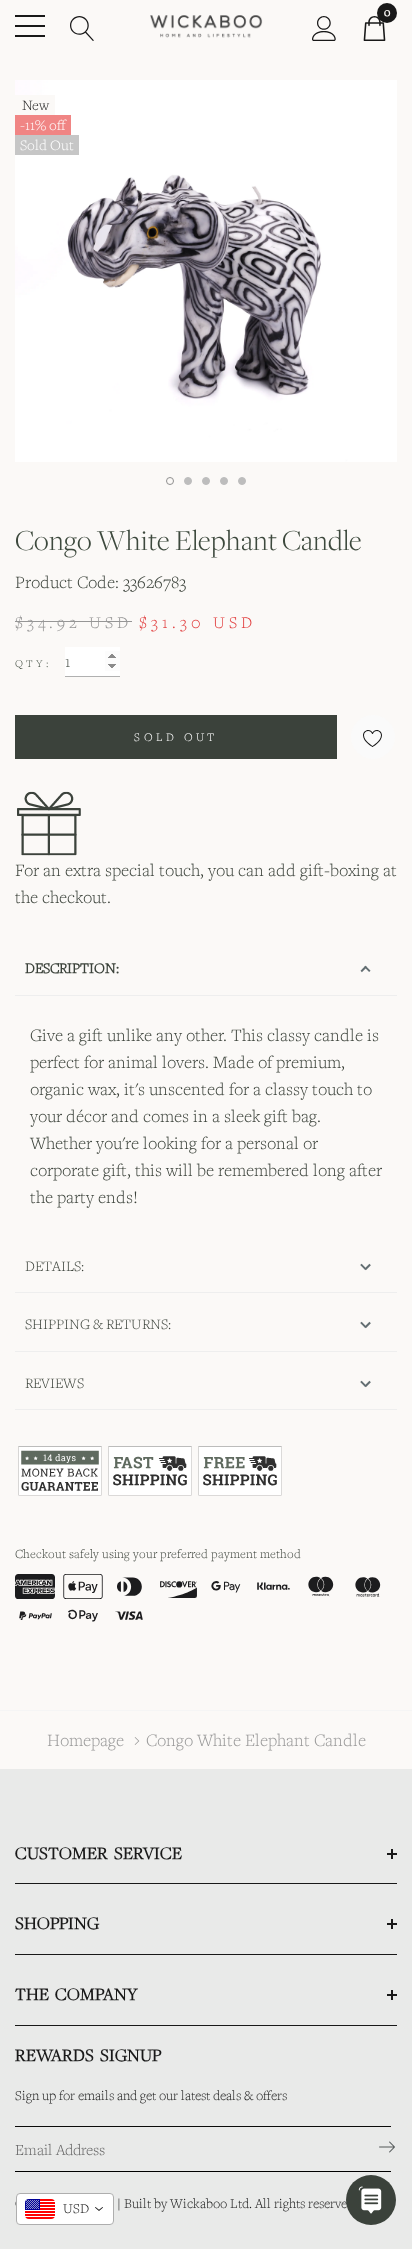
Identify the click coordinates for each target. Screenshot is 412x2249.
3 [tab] (206, 481)
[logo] (206, 24)
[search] (82, 26)
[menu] (30, 26)
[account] (324, 26)
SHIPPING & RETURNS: (98, 1323)
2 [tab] (188, 481)
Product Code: (67, 581)
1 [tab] (170, 481)
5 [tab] (242, 481)
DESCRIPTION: (72, 967)
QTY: (33, 663)
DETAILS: (54, 1265)
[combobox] (65, 2209)
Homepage (85, 1739)
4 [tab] (224, 481)
